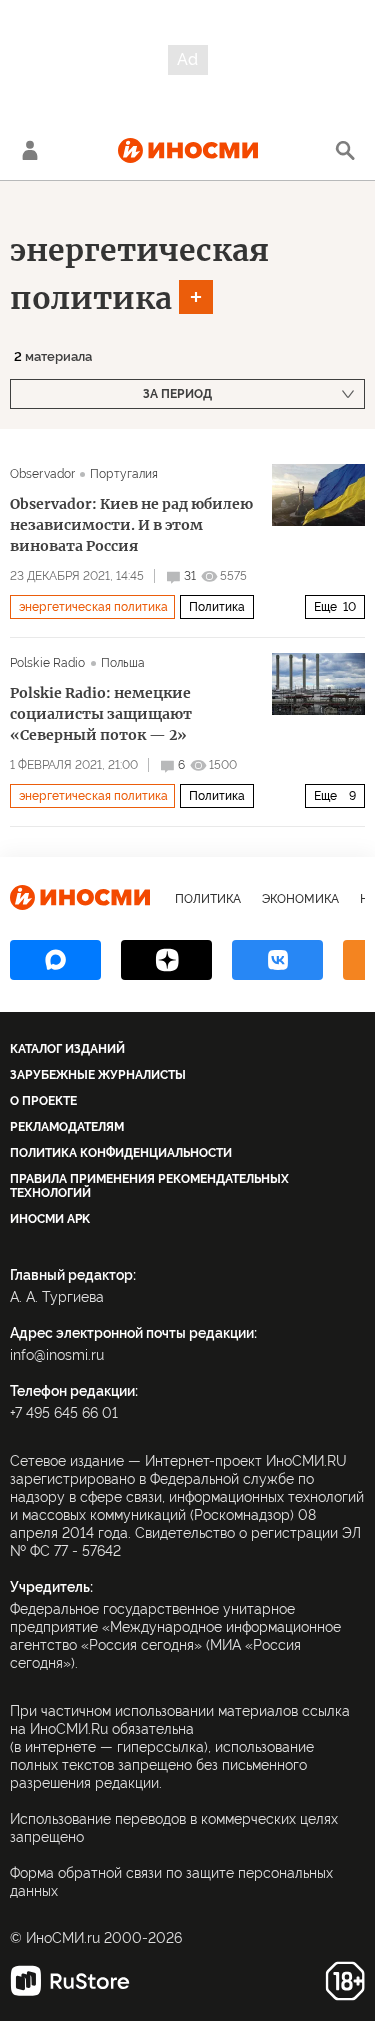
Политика (217, 607)
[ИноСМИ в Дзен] (166, 960)
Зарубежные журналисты (98, 1075)
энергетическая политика (93, 607)
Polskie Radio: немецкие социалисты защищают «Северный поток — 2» (101, 714)
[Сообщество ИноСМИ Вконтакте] (277, 960)
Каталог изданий (67, 1049)
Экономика (300, 899)
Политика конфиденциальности (121, 1153)
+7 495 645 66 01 (64, 1413)
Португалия (124, 474)
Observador (42, 474)
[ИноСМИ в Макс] (55, 960)
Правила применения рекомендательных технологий (149, 1186)
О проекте (43, 1101)
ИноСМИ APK (50, 1219)
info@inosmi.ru (57, 1355)
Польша (123, 663)
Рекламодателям (67, 1127)
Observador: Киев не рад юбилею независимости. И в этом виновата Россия (131, 525)
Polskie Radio (48, 663)
